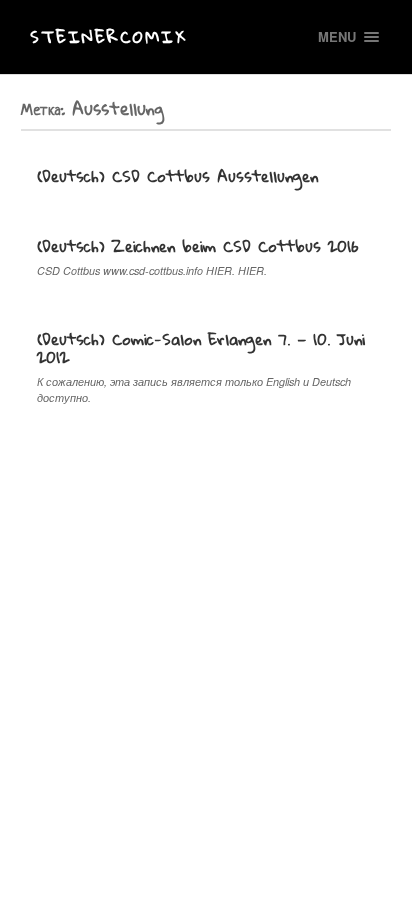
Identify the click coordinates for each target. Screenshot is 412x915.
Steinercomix (108, 36)
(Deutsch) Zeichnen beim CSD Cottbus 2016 (198, 246)
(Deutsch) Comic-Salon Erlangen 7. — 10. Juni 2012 (201, 348)
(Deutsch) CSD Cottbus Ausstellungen (177, 176)
